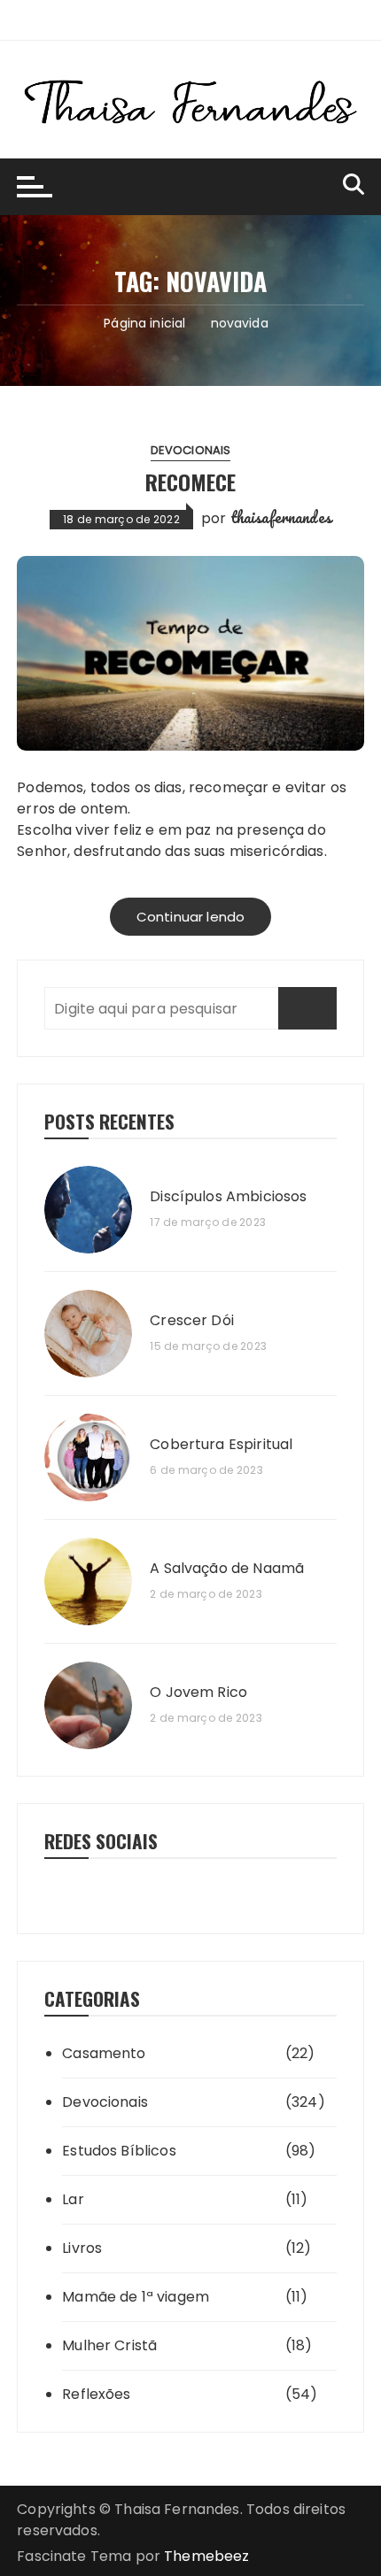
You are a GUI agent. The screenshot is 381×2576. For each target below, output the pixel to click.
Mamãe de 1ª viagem (136, 2297)
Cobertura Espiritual (221, 1445)
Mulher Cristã (109, 2345)
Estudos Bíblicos (119, 2151)
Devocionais (191, 450)
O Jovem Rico (198, 1693)
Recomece (190, 482)
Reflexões (96, 2394)
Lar (73, 2199)
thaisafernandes (281, 517)
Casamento (104, 2053)
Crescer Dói (192, 1321)
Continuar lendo (190, 917)
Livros (82, 2248)
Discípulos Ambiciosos (228, 1197)
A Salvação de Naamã (227, 1569)
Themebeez (206, 2556)
